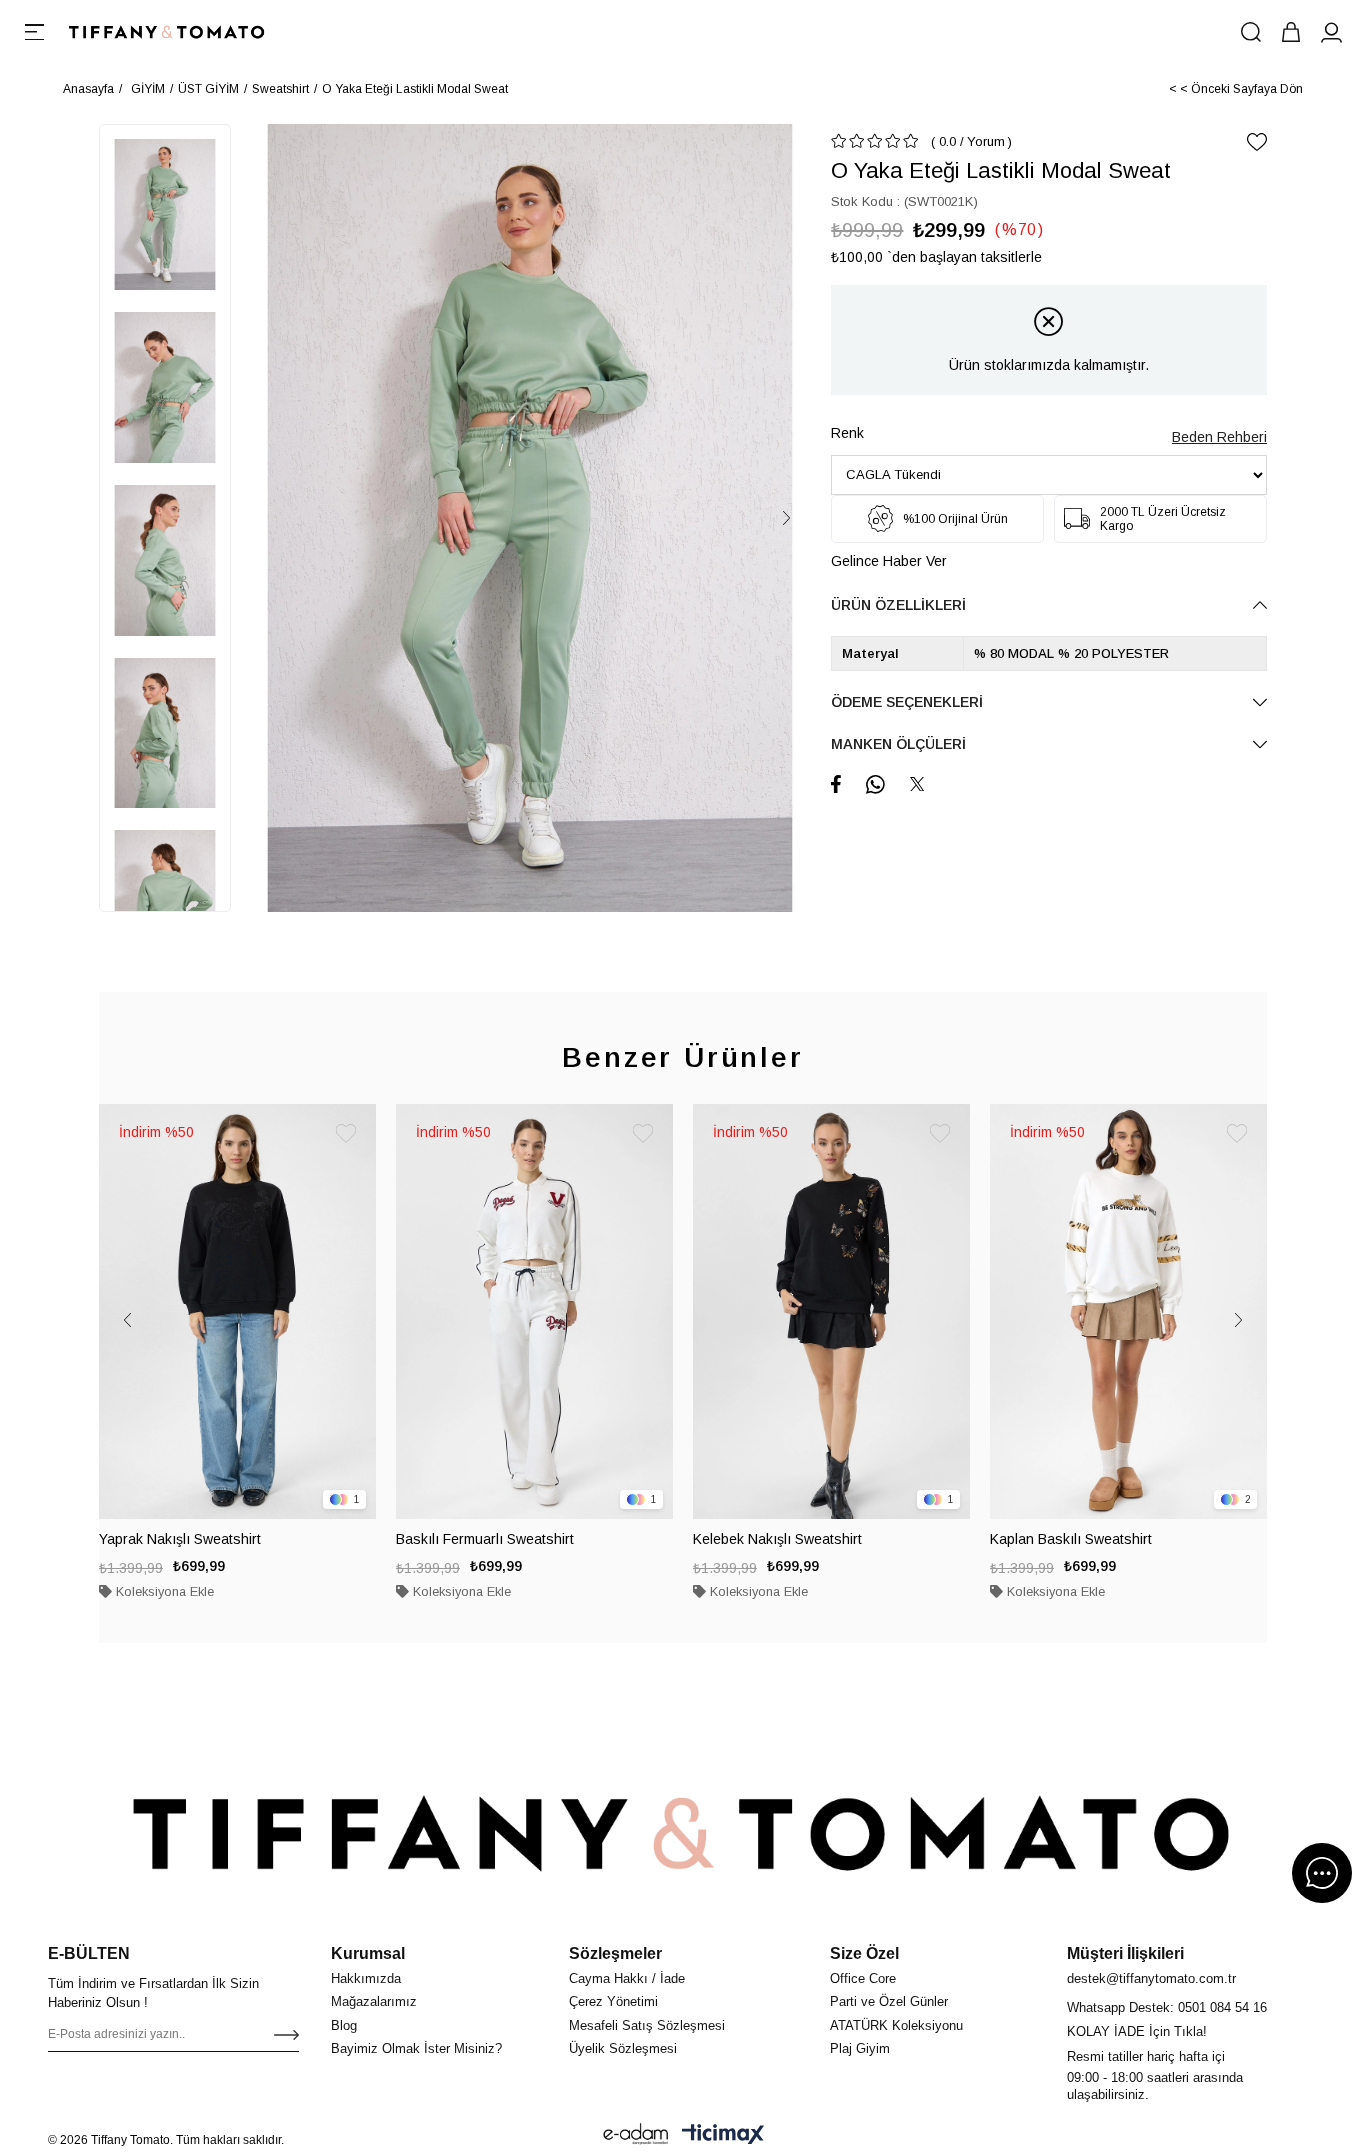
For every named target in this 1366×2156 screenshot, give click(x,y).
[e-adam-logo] (636, 2134)
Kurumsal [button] (368, 1953)
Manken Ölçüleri (898, 744)
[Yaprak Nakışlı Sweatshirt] (237, 1312)
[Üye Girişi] (1331, 32)
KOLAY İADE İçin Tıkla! (1137, 2031)
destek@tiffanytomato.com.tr (1151, 1978)
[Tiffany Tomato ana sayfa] (683, 1833)
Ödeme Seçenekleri (907, 702)
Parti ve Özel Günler (889, 2001)
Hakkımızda (366, 1978)
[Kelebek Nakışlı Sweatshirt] (831, 1312)
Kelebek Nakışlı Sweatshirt (777, 1539)
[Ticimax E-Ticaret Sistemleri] (723, 2134)
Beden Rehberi (1219, 437)
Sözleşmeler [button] (615, 1953)
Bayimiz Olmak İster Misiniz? (416, 2048)
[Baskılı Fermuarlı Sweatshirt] (534, 1312)
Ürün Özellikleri (898, 605)
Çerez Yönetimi (613, 2001)
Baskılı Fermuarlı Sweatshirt (485, 1539)
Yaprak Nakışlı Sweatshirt (180, 1539)
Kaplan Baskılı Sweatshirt (1071, 1539)
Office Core (863, 1978)
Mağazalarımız (374, 2001)
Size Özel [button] (864, 1953)
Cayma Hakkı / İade (627, 1978)
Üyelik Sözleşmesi (623, 2048)
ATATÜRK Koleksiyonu (896, 2025)
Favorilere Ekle (346, 1134)
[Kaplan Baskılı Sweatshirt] (1128, 1312)
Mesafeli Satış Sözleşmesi (647, 2025)
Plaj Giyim (860, 2048)
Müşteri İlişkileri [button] (1125, 1953)
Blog (344, 2025)
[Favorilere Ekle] (1257, 142)
